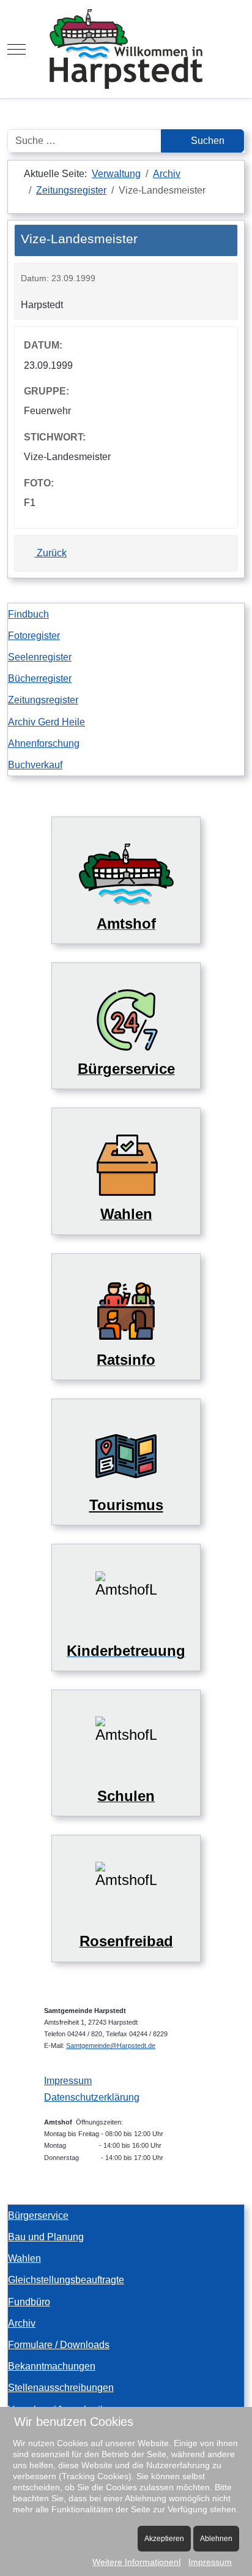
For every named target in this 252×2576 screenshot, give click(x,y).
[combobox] (84, 141)
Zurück (50, 553)
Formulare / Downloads (59, 2345)
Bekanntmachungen (52, 2366)
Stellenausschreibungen (61, 2388)
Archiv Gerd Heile (46, 722)
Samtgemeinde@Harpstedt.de (111, 2045)
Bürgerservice (38, 2215)
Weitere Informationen (135, 2562)
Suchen (206, 141)
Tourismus (126, 1505)
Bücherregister (40, 678)
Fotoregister (34, 636)
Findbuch (28, 614)
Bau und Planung (46, 2237)
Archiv (22, 2323)
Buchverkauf (35, 765)
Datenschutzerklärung (92, 2097)
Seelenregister (40, 657)
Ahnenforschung (44, 743)
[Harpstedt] (126, 49)
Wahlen (24, 2258)
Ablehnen (216, 2539)
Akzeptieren (164, 2539)
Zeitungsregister (43, 700)
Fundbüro (29, 2302)
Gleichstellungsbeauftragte (66, 2280)
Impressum (68, 2081)
